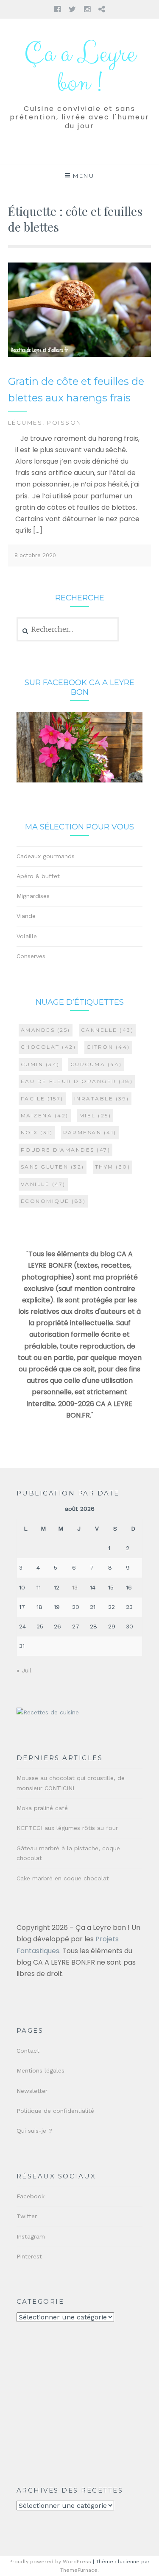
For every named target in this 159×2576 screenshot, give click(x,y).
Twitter (27, 2216)
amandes (46, 1030)
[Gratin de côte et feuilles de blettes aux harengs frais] (80, 355)
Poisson (64, 423)
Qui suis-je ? (34, 2131)
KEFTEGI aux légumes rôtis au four (67, 1828)
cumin (40, 1064)
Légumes (25, 423)
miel (95, 1115)
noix (37, 1132)
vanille (43, 1184)
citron (108, 1047)
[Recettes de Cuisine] (48, 1712)
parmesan (90, 1132)
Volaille (27, 936)
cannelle (107, 1030)
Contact (28, 2051)
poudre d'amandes (66, 1150)
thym (113, 1167)
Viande (26, 916)
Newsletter (32, 2091)
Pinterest (29, 2256)
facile (42, 1099)
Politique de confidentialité (55, 2111)
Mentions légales (40, 2070)
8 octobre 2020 (35, 555)
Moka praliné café (42, 1808)
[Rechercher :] (68, 630)
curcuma (96, 1064)
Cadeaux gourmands (46, 856)
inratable (102, 1099)
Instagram (31, 2236)
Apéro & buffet (38, 876)
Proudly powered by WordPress (50, 2562)
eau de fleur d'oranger (77, 1081)
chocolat (49, 1047)
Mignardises (33, 896)
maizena (45, 1115)
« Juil (24, 1670)
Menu (84, 176)
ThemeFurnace (79, 2570)
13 (75, 1587)
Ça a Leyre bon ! (80, 69)
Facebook (31, 2196)
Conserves (31, 956)
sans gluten (53, 1167)
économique (53, 1201)
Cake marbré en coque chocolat (63, 1878)
